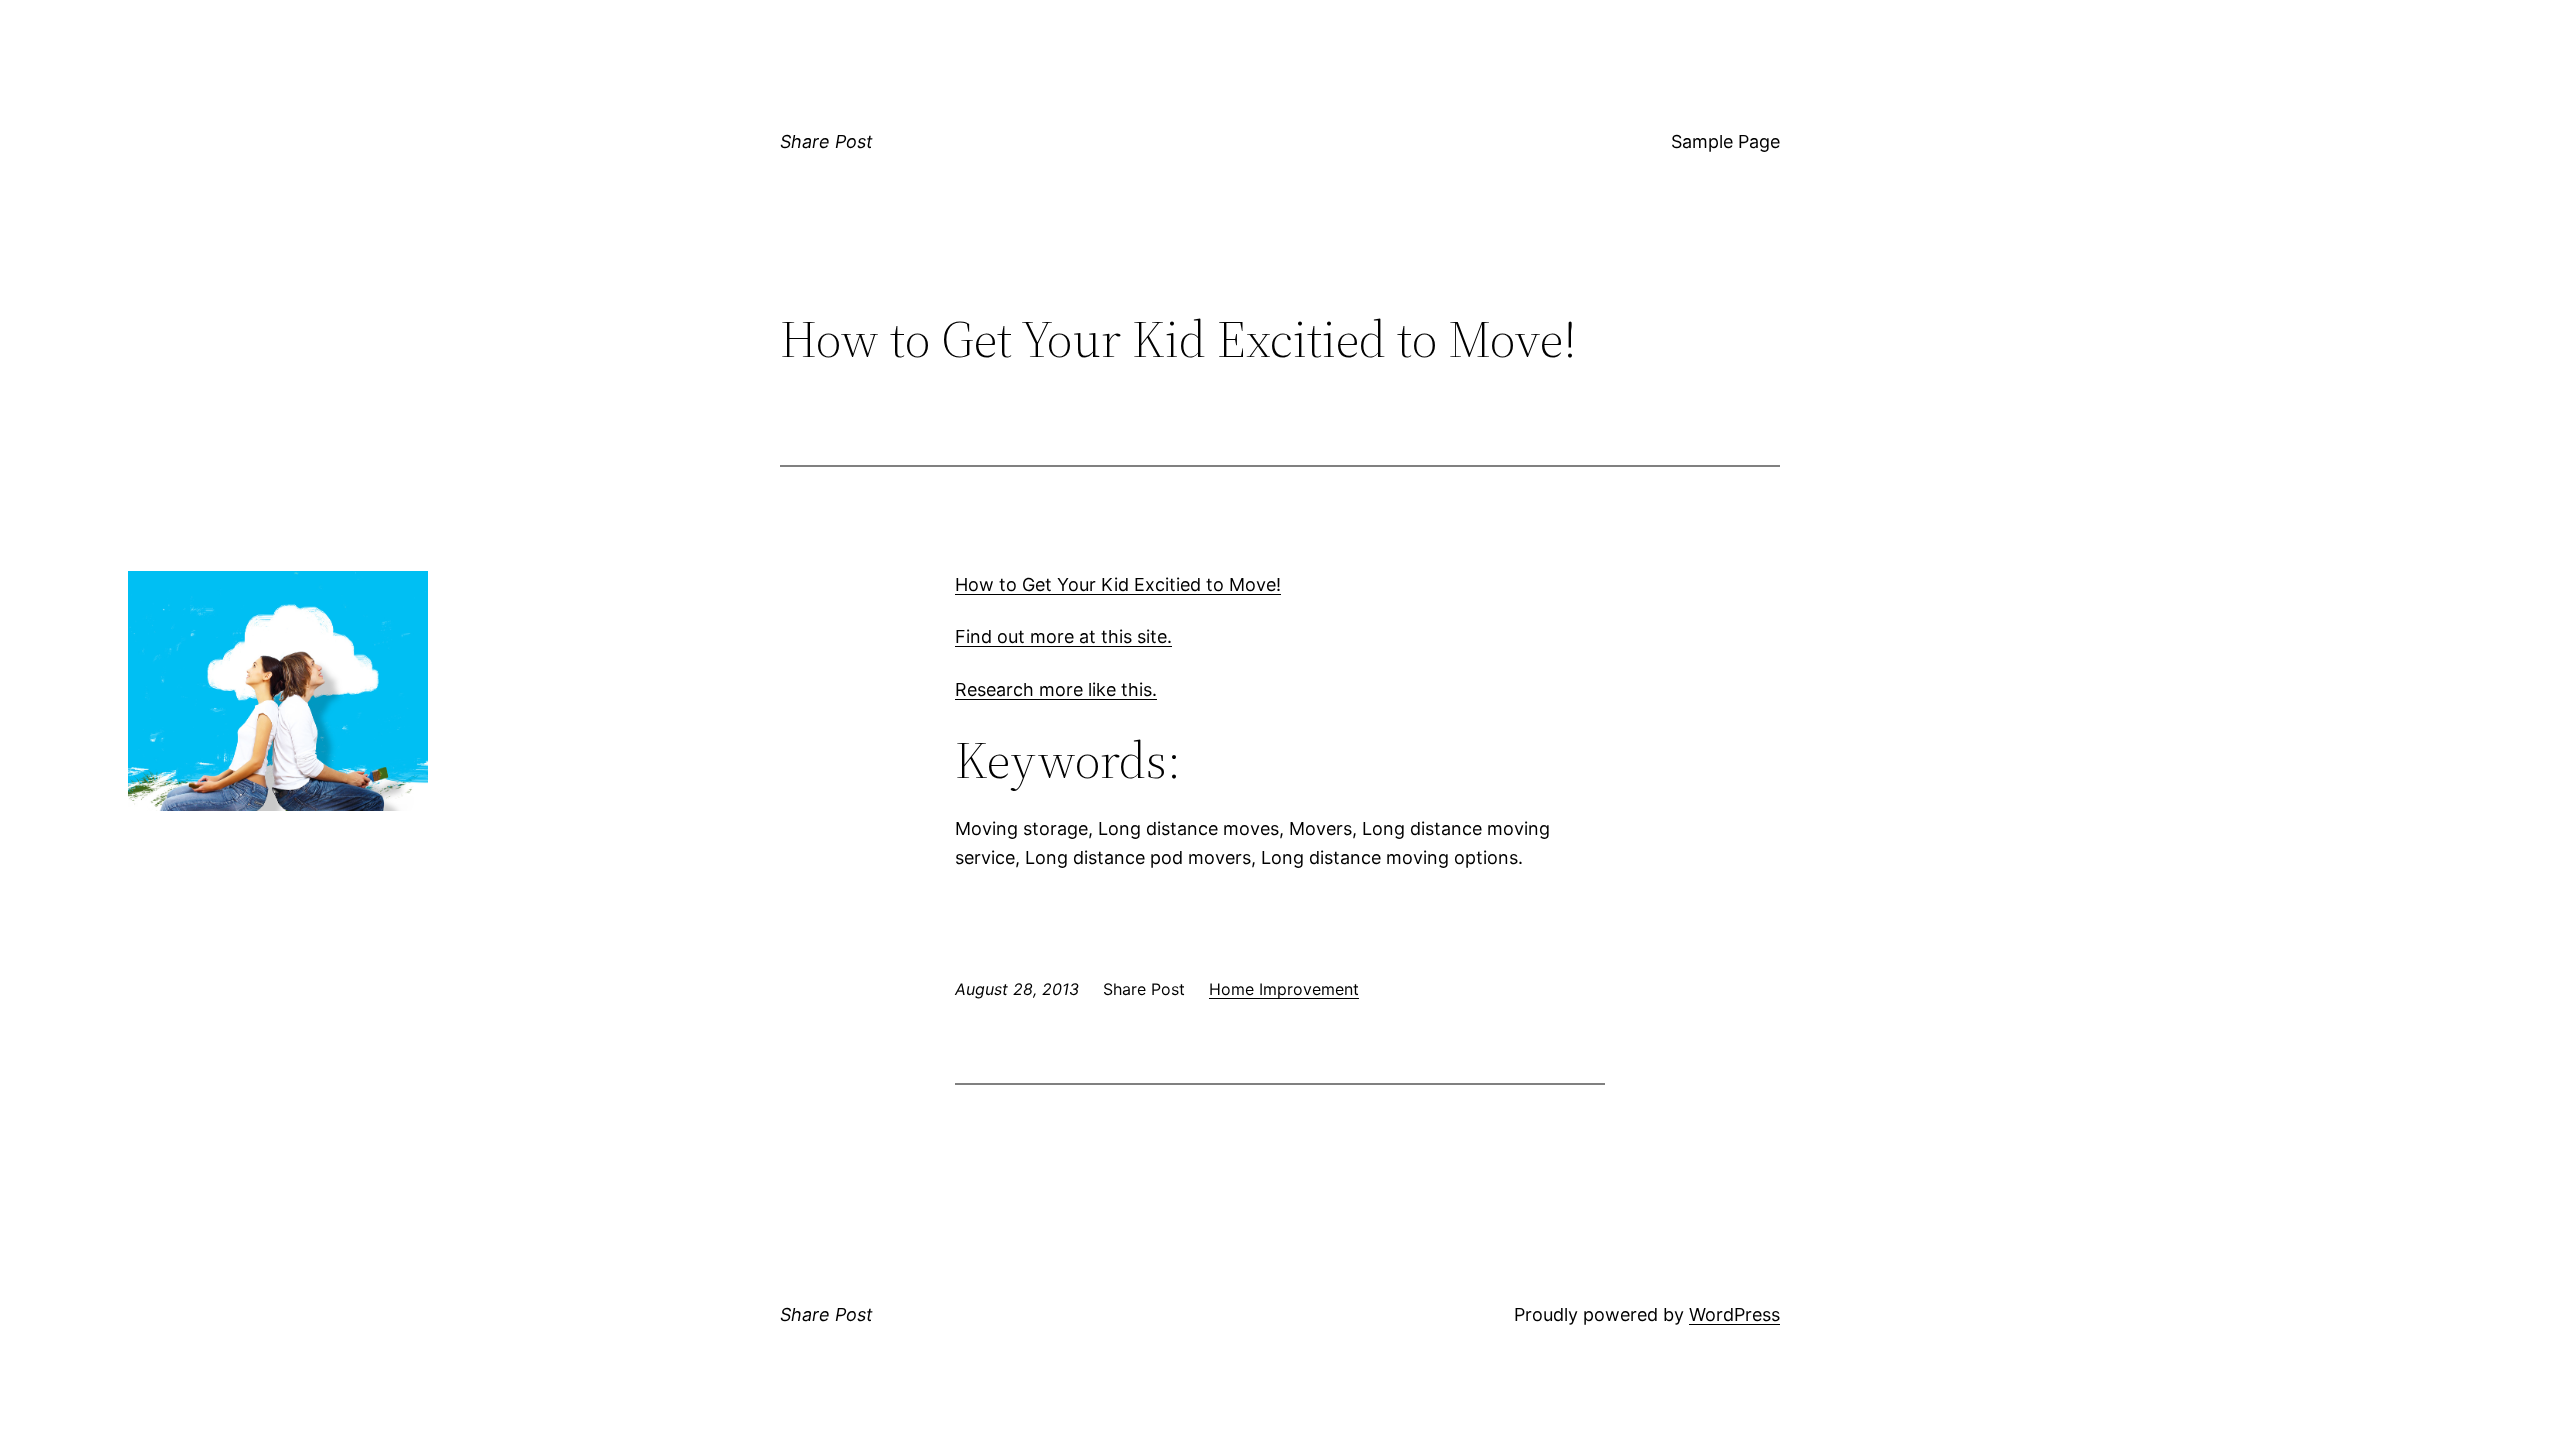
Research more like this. (1056, 689)
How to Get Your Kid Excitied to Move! (1118, 584)
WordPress (1734, 1314)
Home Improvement (1284, 989)
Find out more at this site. (1063, 636)
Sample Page (1725, 141)
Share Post (826, 141)
